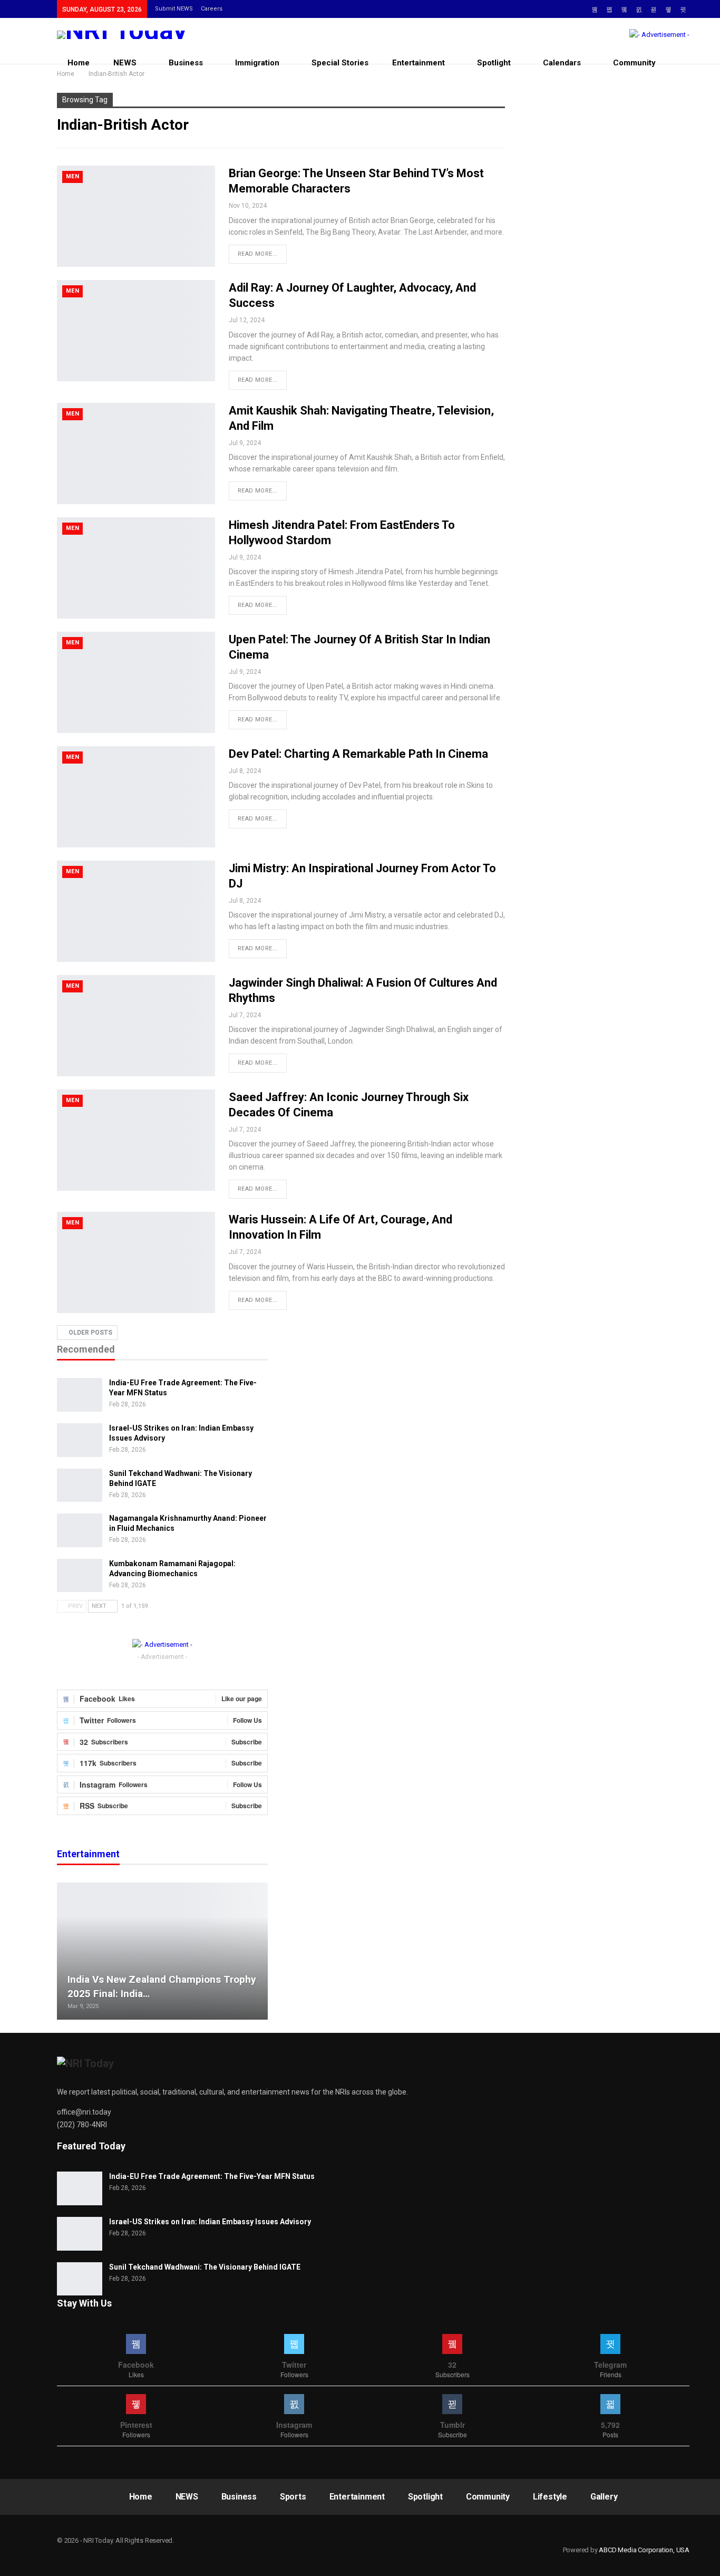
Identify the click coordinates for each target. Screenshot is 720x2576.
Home (79, 63)
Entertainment (419, 63)
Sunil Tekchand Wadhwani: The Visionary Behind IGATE (205, 2267)
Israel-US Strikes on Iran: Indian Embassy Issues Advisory (210, 2222)
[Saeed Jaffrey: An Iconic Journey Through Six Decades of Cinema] (136, 1140)
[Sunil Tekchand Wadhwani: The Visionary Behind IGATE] (80, 1485)
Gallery (604, 2497)
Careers (212, 9)
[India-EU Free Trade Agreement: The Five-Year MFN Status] (80, 1395)
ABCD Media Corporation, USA (644, 2550)
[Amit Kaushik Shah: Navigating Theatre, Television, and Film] (136, 454)
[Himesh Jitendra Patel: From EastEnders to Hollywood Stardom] (136, 568)
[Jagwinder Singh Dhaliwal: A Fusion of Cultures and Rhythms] (136, 1026)
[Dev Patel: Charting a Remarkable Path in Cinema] (136, 797)
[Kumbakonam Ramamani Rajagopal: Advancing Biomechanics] (80, 1576)
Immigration (257, 63)
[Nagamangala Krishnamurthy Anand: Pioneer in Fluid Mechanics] (80, 1530)
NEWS (125, 63)
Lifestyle (550, 2497)
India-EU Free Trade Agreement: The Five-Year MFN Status (212, 2176)
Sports (293, 2497)
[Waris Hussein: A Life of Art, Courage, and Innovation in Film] (136, 1262)
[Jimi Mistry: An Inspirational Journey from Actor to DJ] (136, 911)
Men (72, 176)
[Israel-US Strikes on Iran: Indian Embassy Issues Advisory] (80, 1440)
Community (634, 63)
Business (186, 63)
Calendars (562, 63)
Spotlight (494, 63)
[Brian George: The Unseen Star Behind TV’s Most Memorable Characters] (136, 216)
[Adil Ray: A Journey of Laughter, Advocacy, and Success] (136, 331)
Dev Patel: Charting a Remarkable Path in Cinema (358, 754)
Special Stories (340, 63)
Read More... (258, 254)
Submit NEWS (174, 9)
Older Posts (90, 1333)
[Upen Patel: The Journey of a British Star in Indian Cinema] (136, 682)
